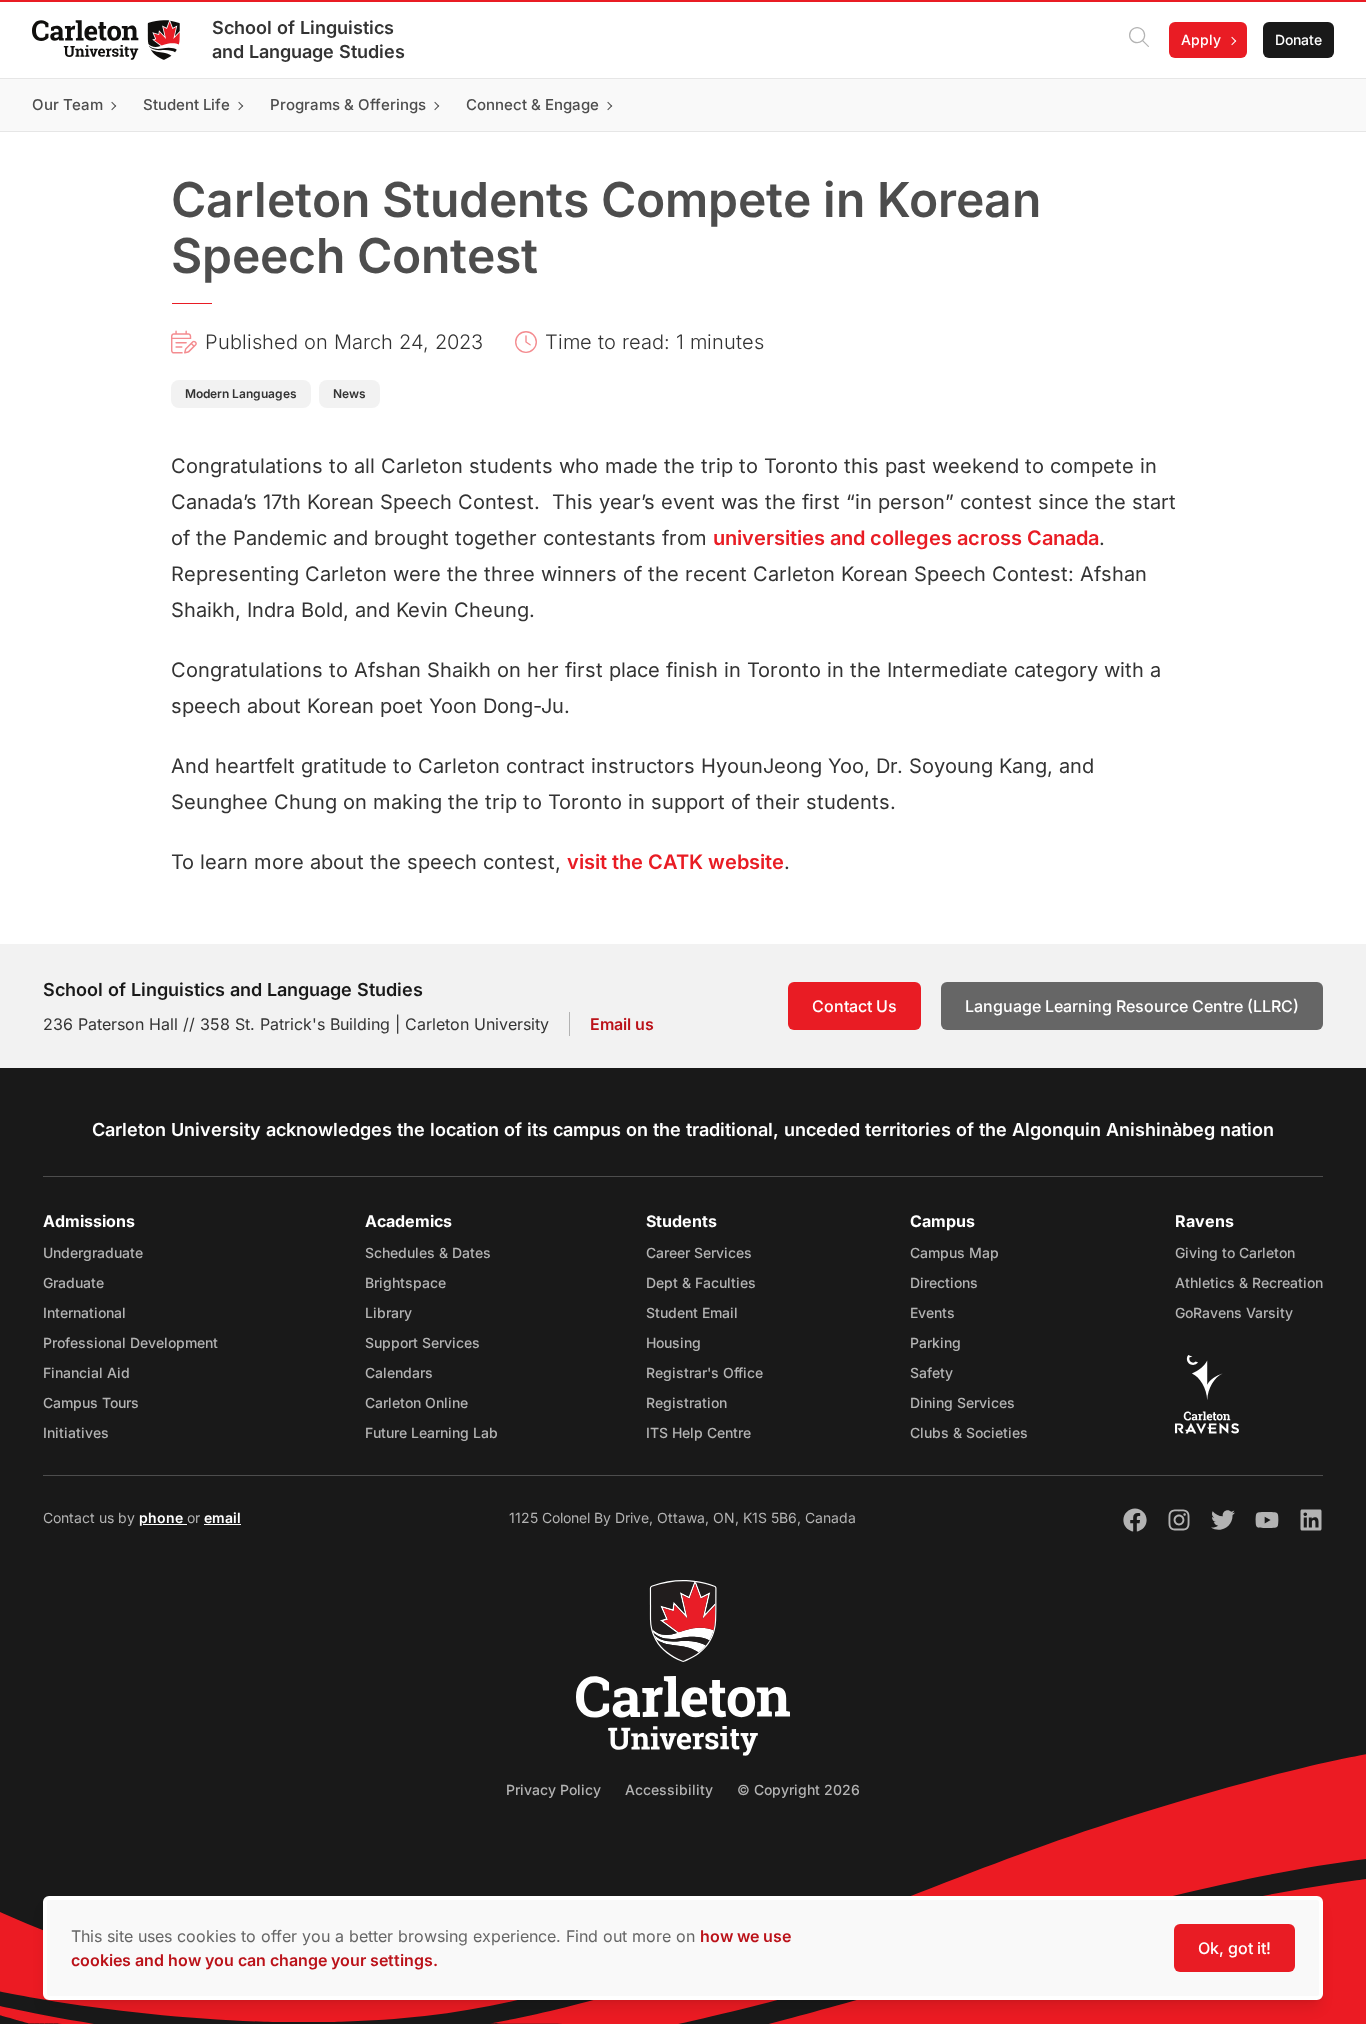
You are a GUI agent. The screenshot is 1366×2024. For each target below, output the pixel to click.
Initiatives (76, 1432)
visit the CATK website (675, 862)
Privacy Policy (553, 1789)
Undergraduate (93, 1252)
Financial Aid (86, 1372)
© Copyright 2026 (798, 1789)
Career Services (699, 1252)
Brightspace (405, 1282)
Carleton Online (416, 1402)
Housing (673, 1342)
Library (388, 1312)
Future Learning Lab (431, 1432)
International (84, 1312)
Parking (935, 1342)
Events (932, 1312)
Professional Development (130, 1342)
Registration (686, 1402)
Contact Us (854, 1006)
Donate (1298, 39)
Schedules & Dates (428, 1252)
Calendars (399, 1372)
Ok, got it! (1234, 1948)
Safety (931, 1372)
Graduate (73, 1282)
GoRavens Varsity (1234, 1312)
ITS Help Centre (698, 1432)
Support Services (422, 1342)
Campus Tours (91, 1402)
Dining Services (962, 1402)
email (222, 1517)
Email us (622, 1024)
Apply (1201, 39)
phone (163, 1517)
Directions (944, 1282)
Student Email (692, 1312)
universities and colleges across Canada (906, 538)
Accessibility (669, 1789)
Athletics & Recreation (1249, 1282)
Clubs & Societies (969, 1432)
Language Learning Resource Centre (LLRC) (1132, 1006)
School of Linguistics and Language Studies (308, 39)
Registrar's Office (704, 1372)
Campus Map (954, 1252)
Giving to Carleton (1235, 1252)
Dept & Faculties (701, 1282)
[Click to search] (1139, 40)
